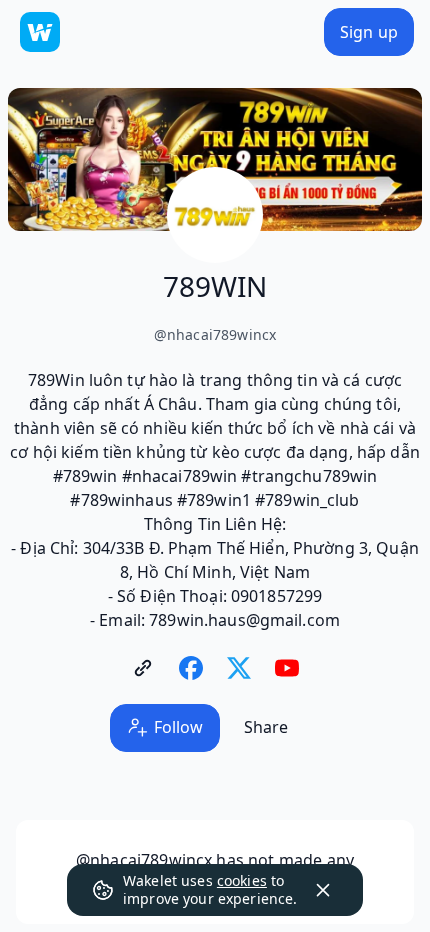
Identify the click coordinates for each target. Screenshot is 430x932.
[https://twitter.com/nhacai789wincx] (239, 668)
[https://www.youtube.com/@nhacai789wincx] (287, 668)
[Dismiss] (323, 890)
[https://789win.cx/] (143, 668)
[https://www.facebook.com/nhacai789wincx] (191, 668)
